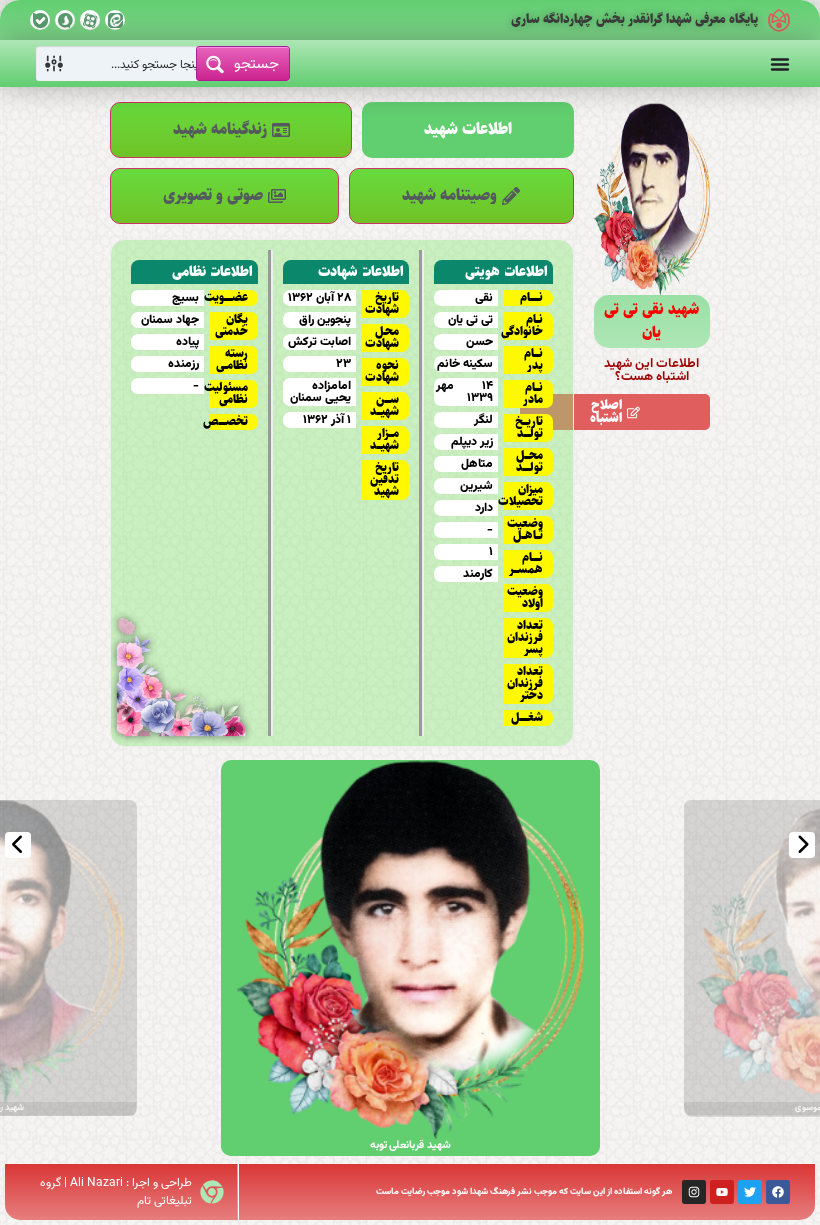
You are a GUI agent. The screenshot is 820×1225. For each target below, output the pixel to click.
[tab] (467, 130)
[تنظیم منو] (780, 64)
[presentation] (18, 845)
